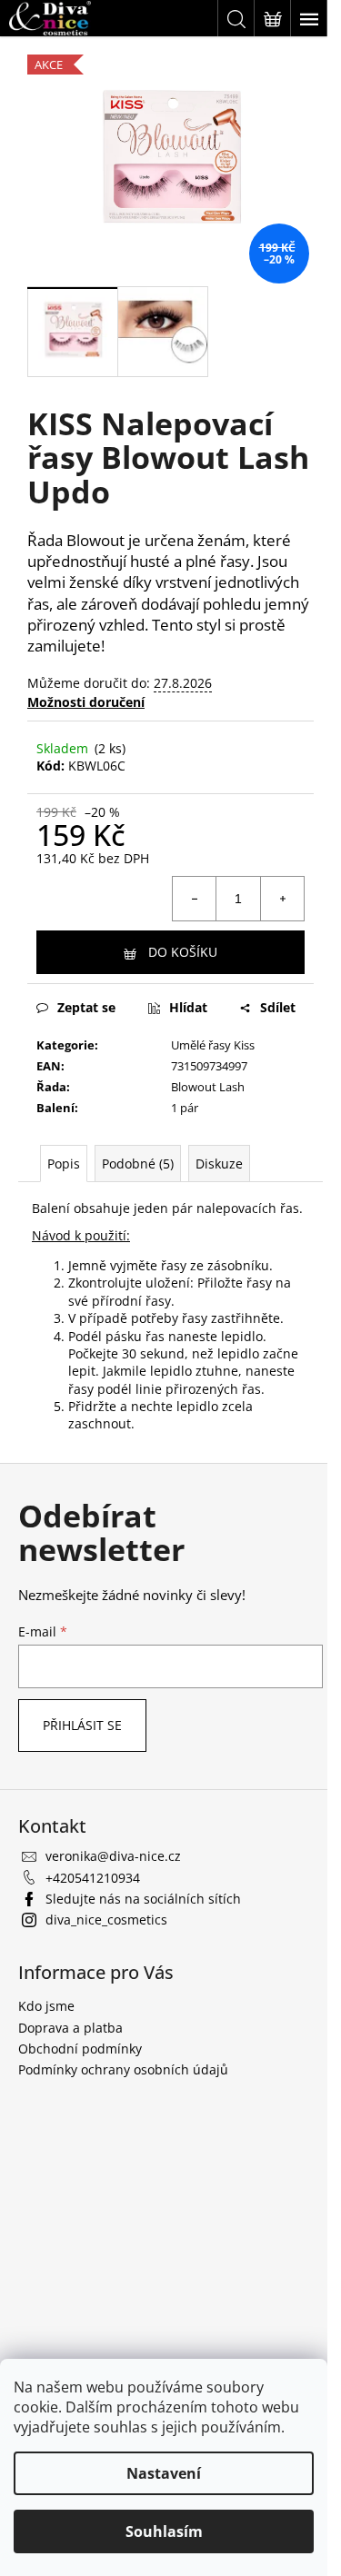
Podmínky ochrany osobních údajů (123, 2069)
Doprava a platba (70, 2028)
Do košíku (183, 952)
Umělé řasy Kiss (213, 1045)
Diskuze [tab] (219, 1164)
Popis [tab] (64, 1164)
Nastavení (164, 2473)
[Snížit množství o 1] (195, 899)
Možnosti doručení (86, 702)
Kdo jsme (46, 2006)
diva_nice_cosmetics (106, 1920)
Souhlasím (164, 2531)
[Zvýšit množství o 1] (282, 899)
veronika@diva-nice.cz (113, 1856)
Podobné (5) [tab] (138, 1164)
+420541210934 (93, 1878)
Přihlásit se (82, 1725)
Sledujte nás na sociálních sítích (143, 1899)
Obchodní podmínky (80, 2049)
